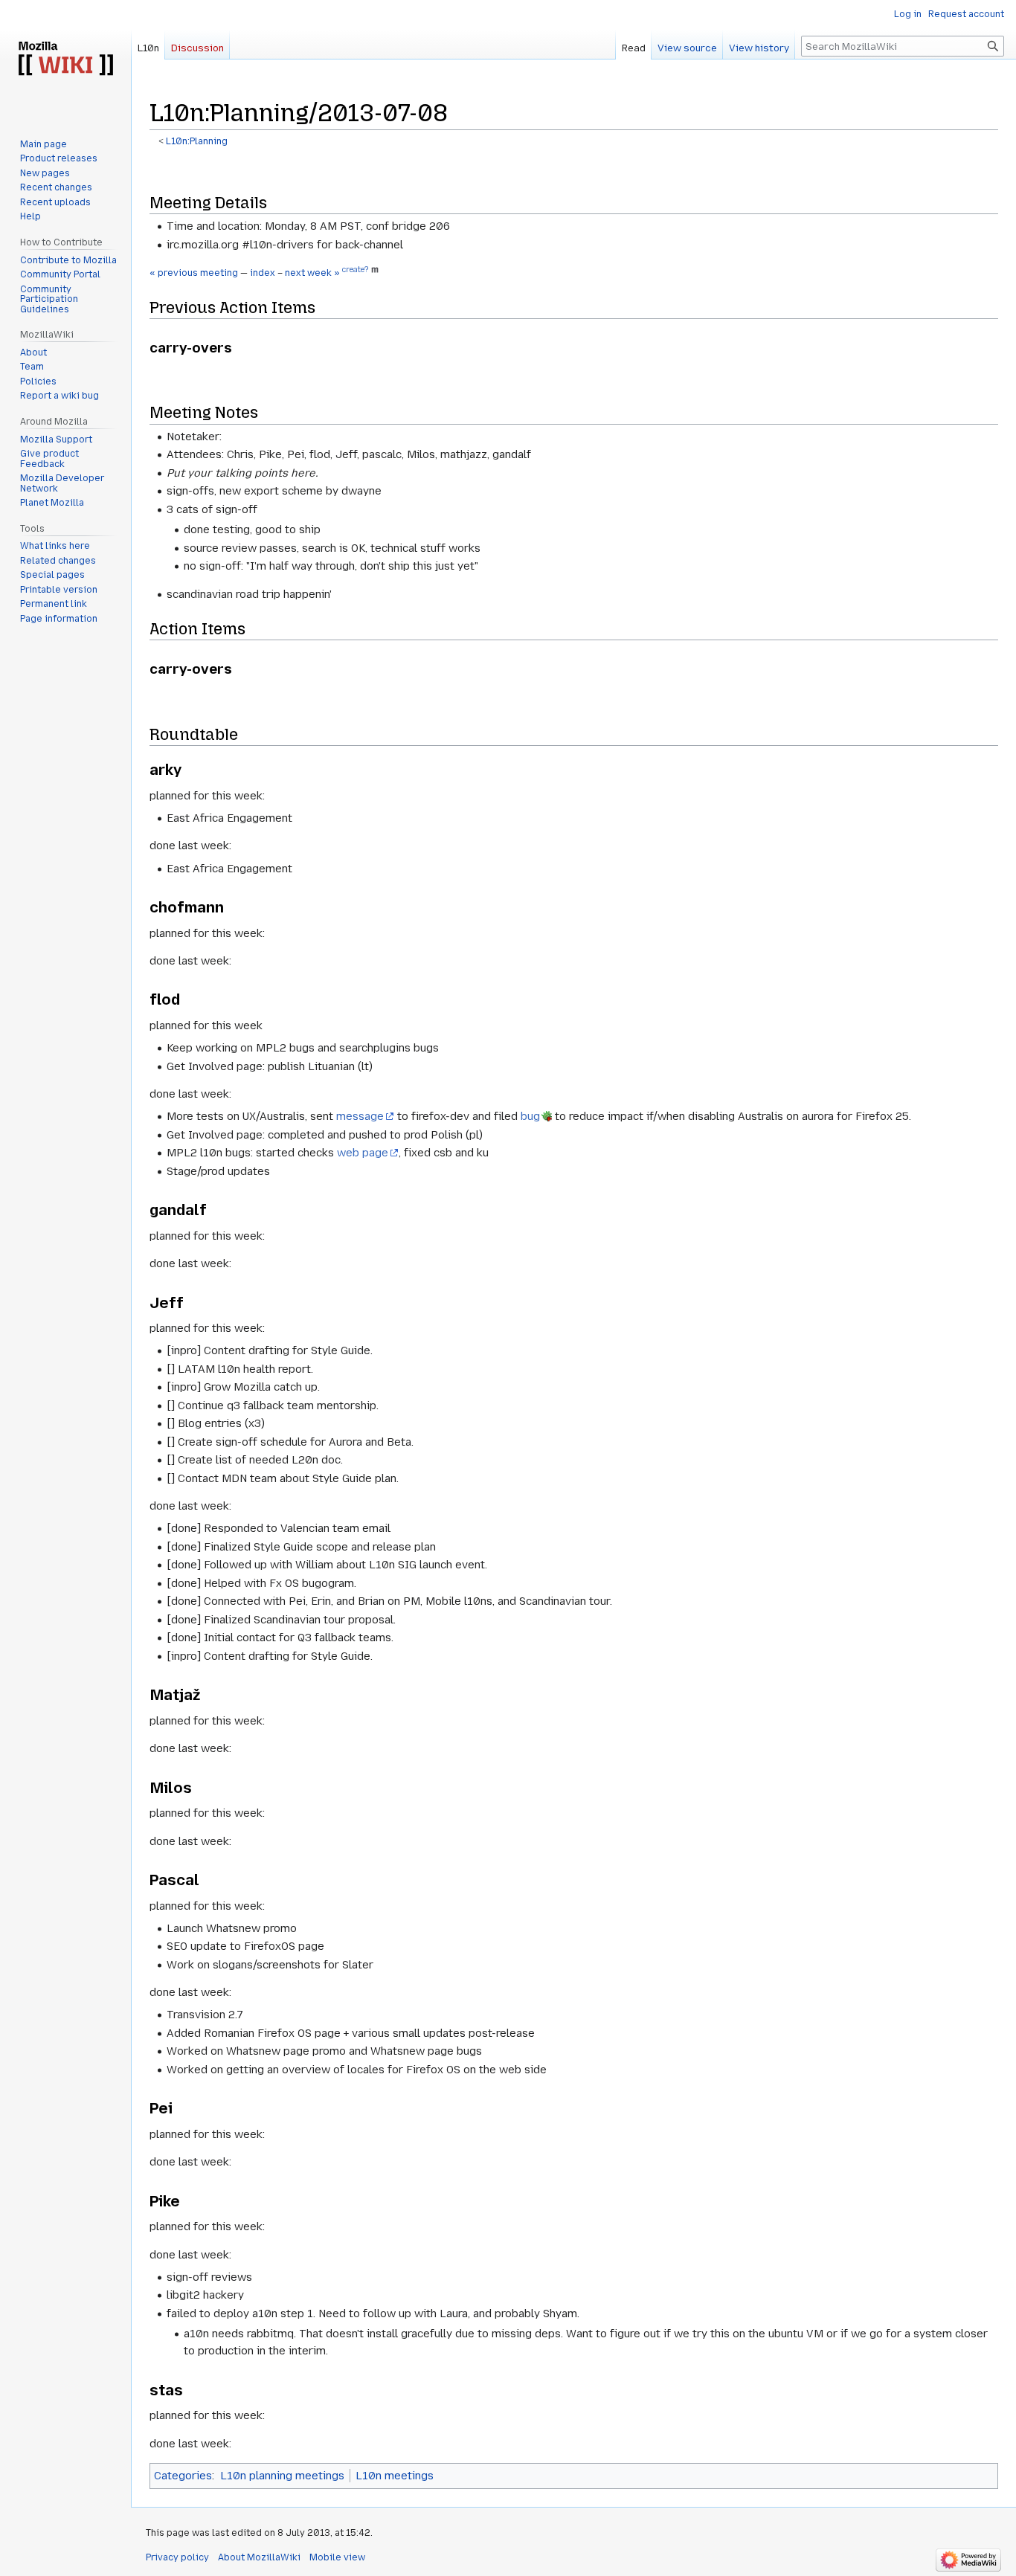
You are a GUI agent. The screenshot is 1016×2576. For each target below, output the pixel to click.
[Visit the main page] (65, 59)
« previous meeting (194, 273)
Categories (183, 2476)
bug (530, 1116)
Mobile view (337, 2557)
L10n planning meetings (282, 2476)
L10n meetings (395, 2476)
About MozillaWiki (259, 2557)
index (263, 273)
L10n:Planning (197, 141)
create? (355, 270)
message (360, 1116)
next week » (312, 273)
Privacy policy (177, 2557)
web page (363, 1153)
